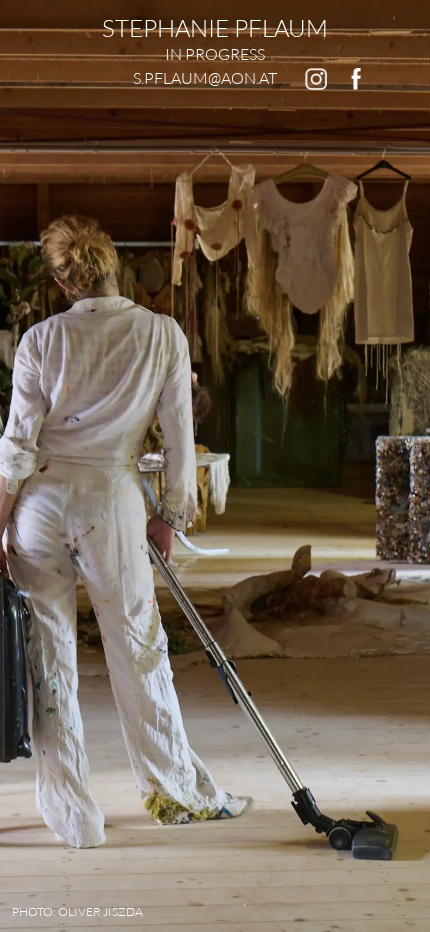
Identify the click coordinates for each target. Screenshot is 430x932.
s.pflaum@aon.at (205, 78)
